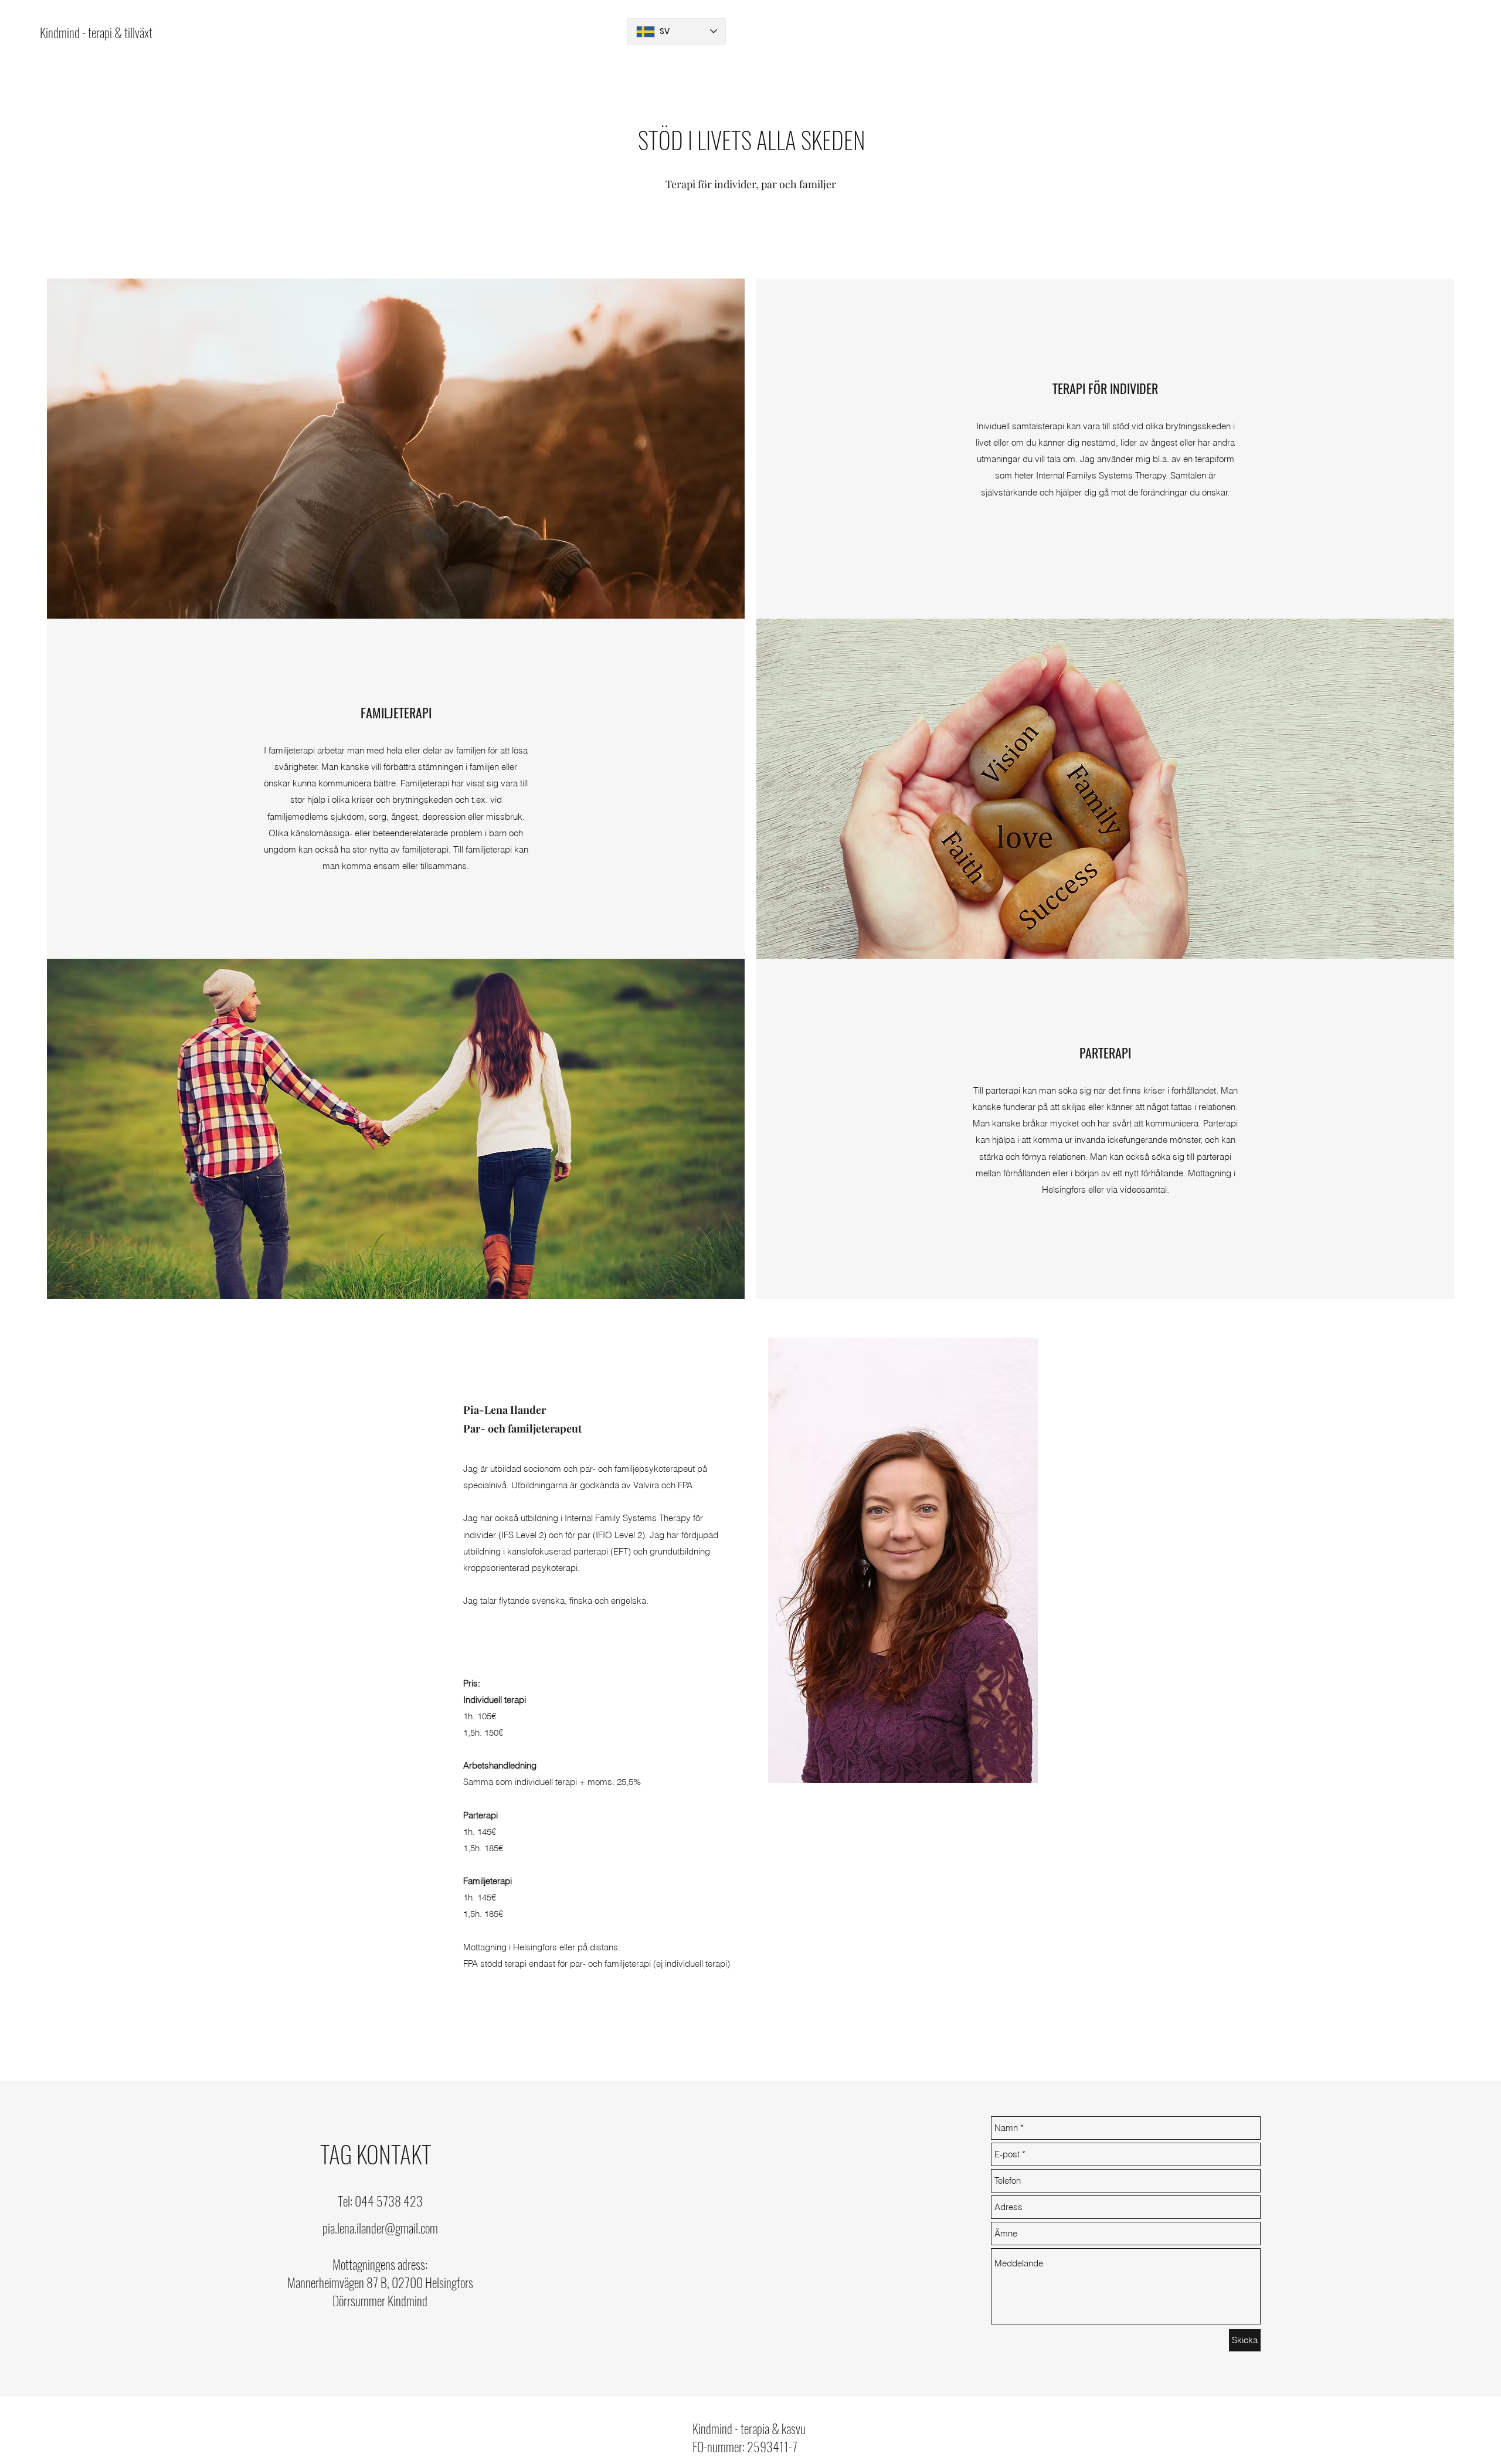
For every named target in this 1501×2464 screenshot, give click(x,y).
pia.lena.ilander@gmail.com (380, 2228)
